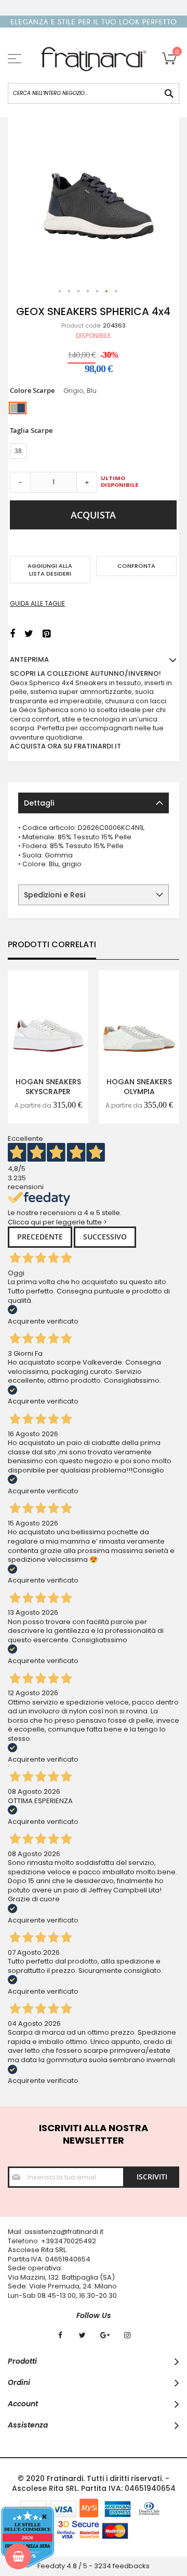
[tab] (94, 803)
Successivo (105, 1237)
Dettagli (39, 803)
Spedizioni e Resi (55, 895)
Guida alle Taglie (37, 603)
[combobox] (94, 93)
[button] (60, 292)
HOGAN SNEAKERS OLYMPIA (139, 1087)
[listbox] (93, 409)
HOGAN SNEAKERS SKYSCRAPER (48, 1087)
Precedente (40, 1237)
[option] (18, 408)
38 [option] (18, 451)
